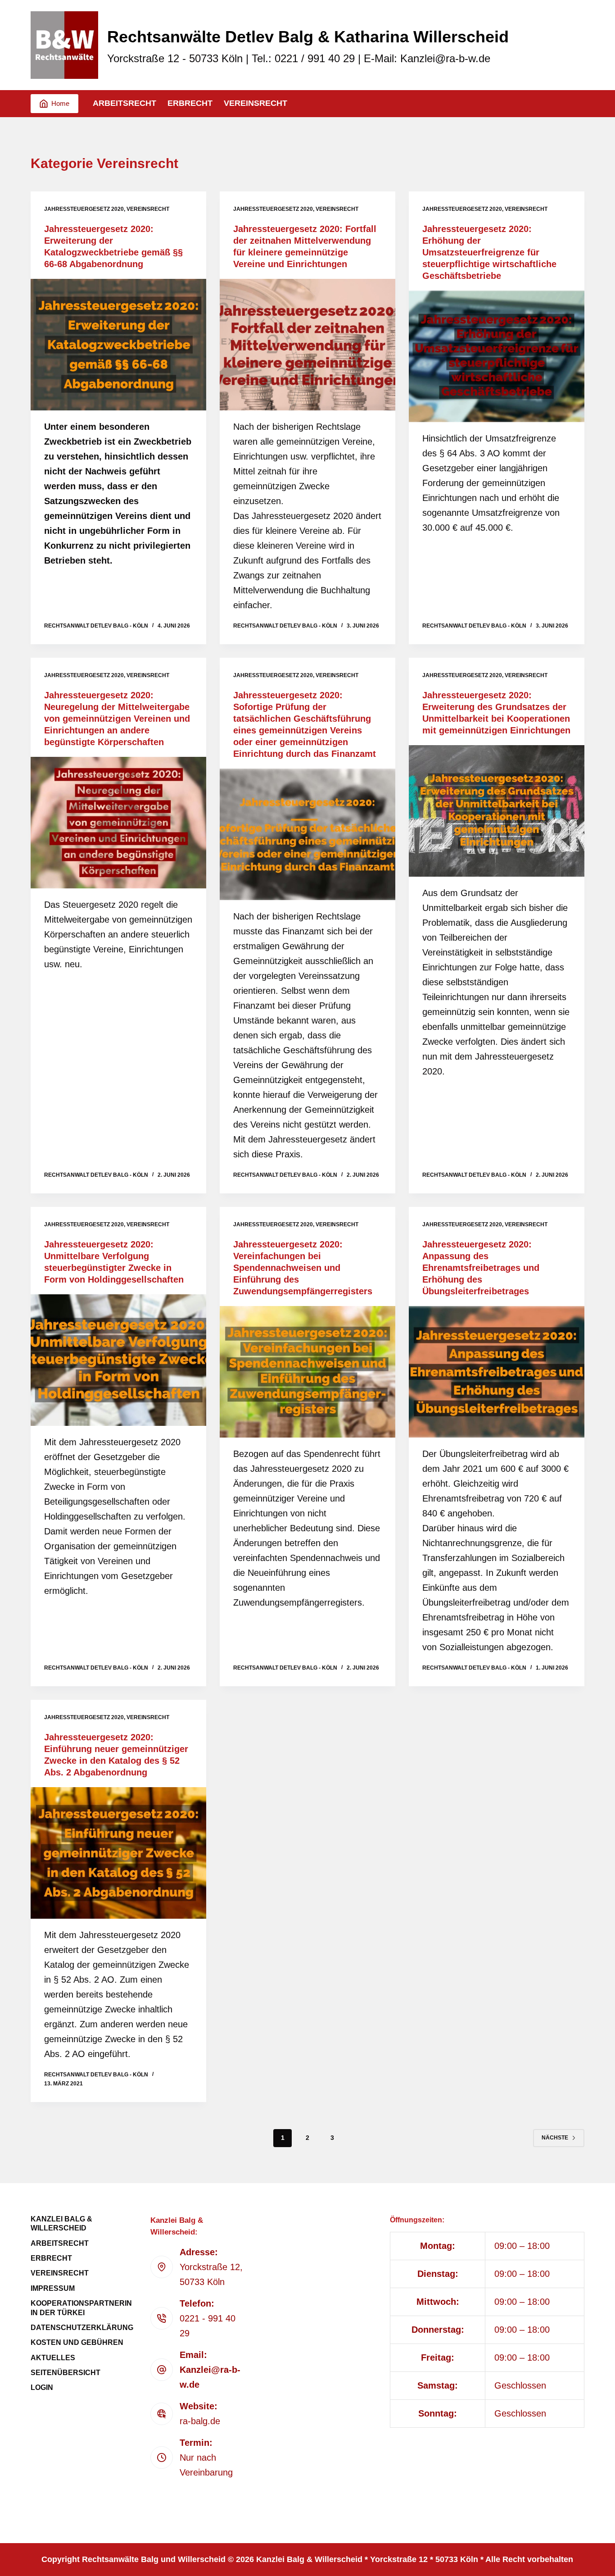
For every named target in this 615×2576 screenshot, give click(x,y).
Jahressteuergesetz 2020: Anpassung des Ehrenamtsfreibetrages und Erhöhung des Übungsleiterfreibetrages (481, 1268)
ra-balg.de (200, 2421)
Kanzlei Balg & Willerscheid (61, 2224)
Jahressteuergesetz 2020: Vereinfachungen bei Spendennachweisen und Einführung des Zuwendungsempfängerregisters (303, 1268)
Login (42, 2387)
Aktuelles (53, 2358)
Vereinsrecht (255, 103)
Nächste (555, 2138)
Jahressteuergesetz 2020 (84, 209)
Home (60, 103)
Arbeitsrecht (124, 103)
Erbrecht (190, 103)
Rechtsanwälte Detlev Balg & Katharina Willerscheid (308, 37)
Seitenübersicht (66, 2373)
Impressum (53, 2288)
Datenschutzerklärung (82, 2328)
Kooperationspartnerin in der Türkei (81, 2308)
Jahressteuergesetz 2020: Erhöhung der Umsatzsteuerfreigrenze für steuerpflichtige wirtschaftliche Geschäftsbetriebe (489, 252)
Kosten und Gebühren (77, 2342)
